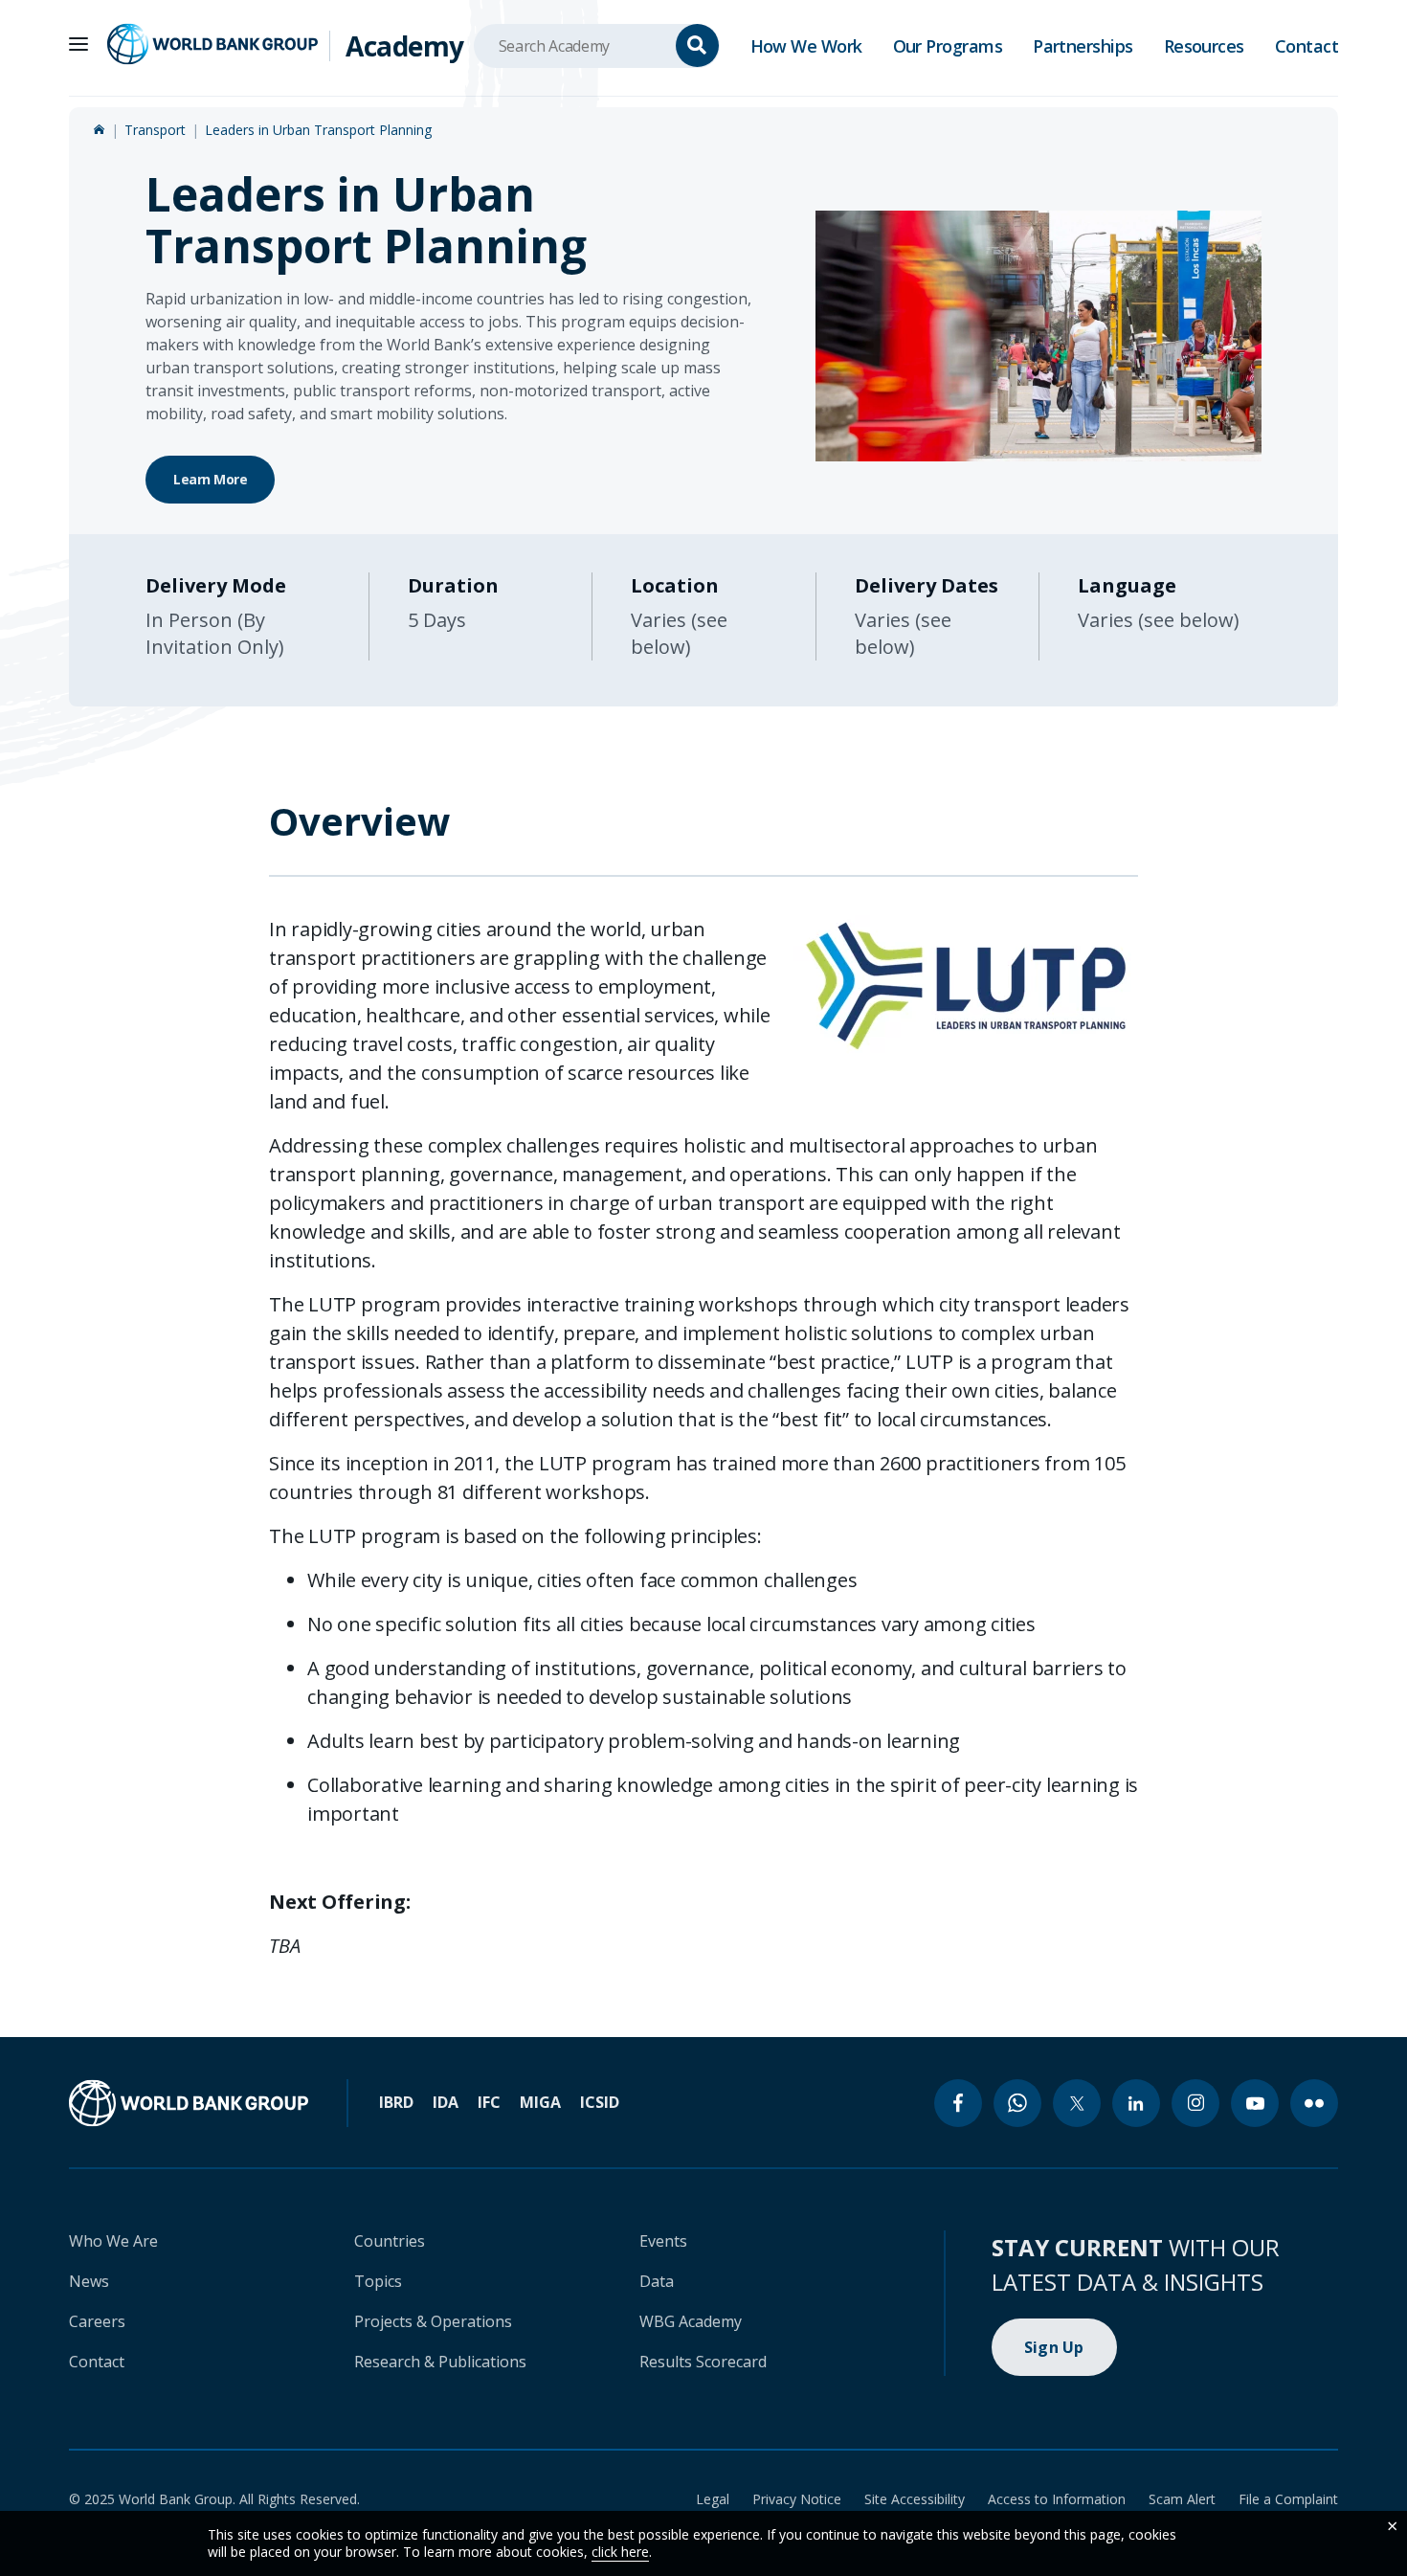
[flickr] (1314, 2103)
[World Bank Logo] (212, 44)
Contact (97, 2362)
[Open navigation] (78, 44)
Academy (405, 46)
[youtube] (1255, 2103)
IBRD (396, 2102)
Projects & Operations (433, 2321)
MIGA (540, 2102)
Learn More (210, 479)
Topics (378, 2281)
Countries (390, 2241)
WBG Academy (691, 2321)
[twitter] (1077, 2103)
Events (663, 2241)
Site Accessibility (915, 2499)
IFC (489, 2102)
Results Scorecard (703, 2362)
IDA (446, 2102)
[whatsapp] (1017, 2103)
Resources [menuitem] (1204, 46)
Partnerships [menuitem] (1083, 46)
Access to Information (1057, 2499)
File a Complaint (1288, 2499)
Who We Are (113, 2241)
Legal (713, 2499)
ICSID (600, 2102)
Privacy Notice (797, 2499)
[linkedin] (1136, 2103)
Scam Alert (1182, 2499)
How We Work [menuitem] (806, 46)
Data (657, 2281)
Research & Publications (440, 2362)
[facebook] (958, 2103)
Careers (97, 2321)
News (89, 2281)
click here (620, 2552)
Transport (155, 130)
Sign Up (1054, 2347)
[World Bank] (189, 2103)
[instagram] (1195, 2103)
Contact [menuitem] (1306, 46)
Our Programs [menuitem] (948, 46)
